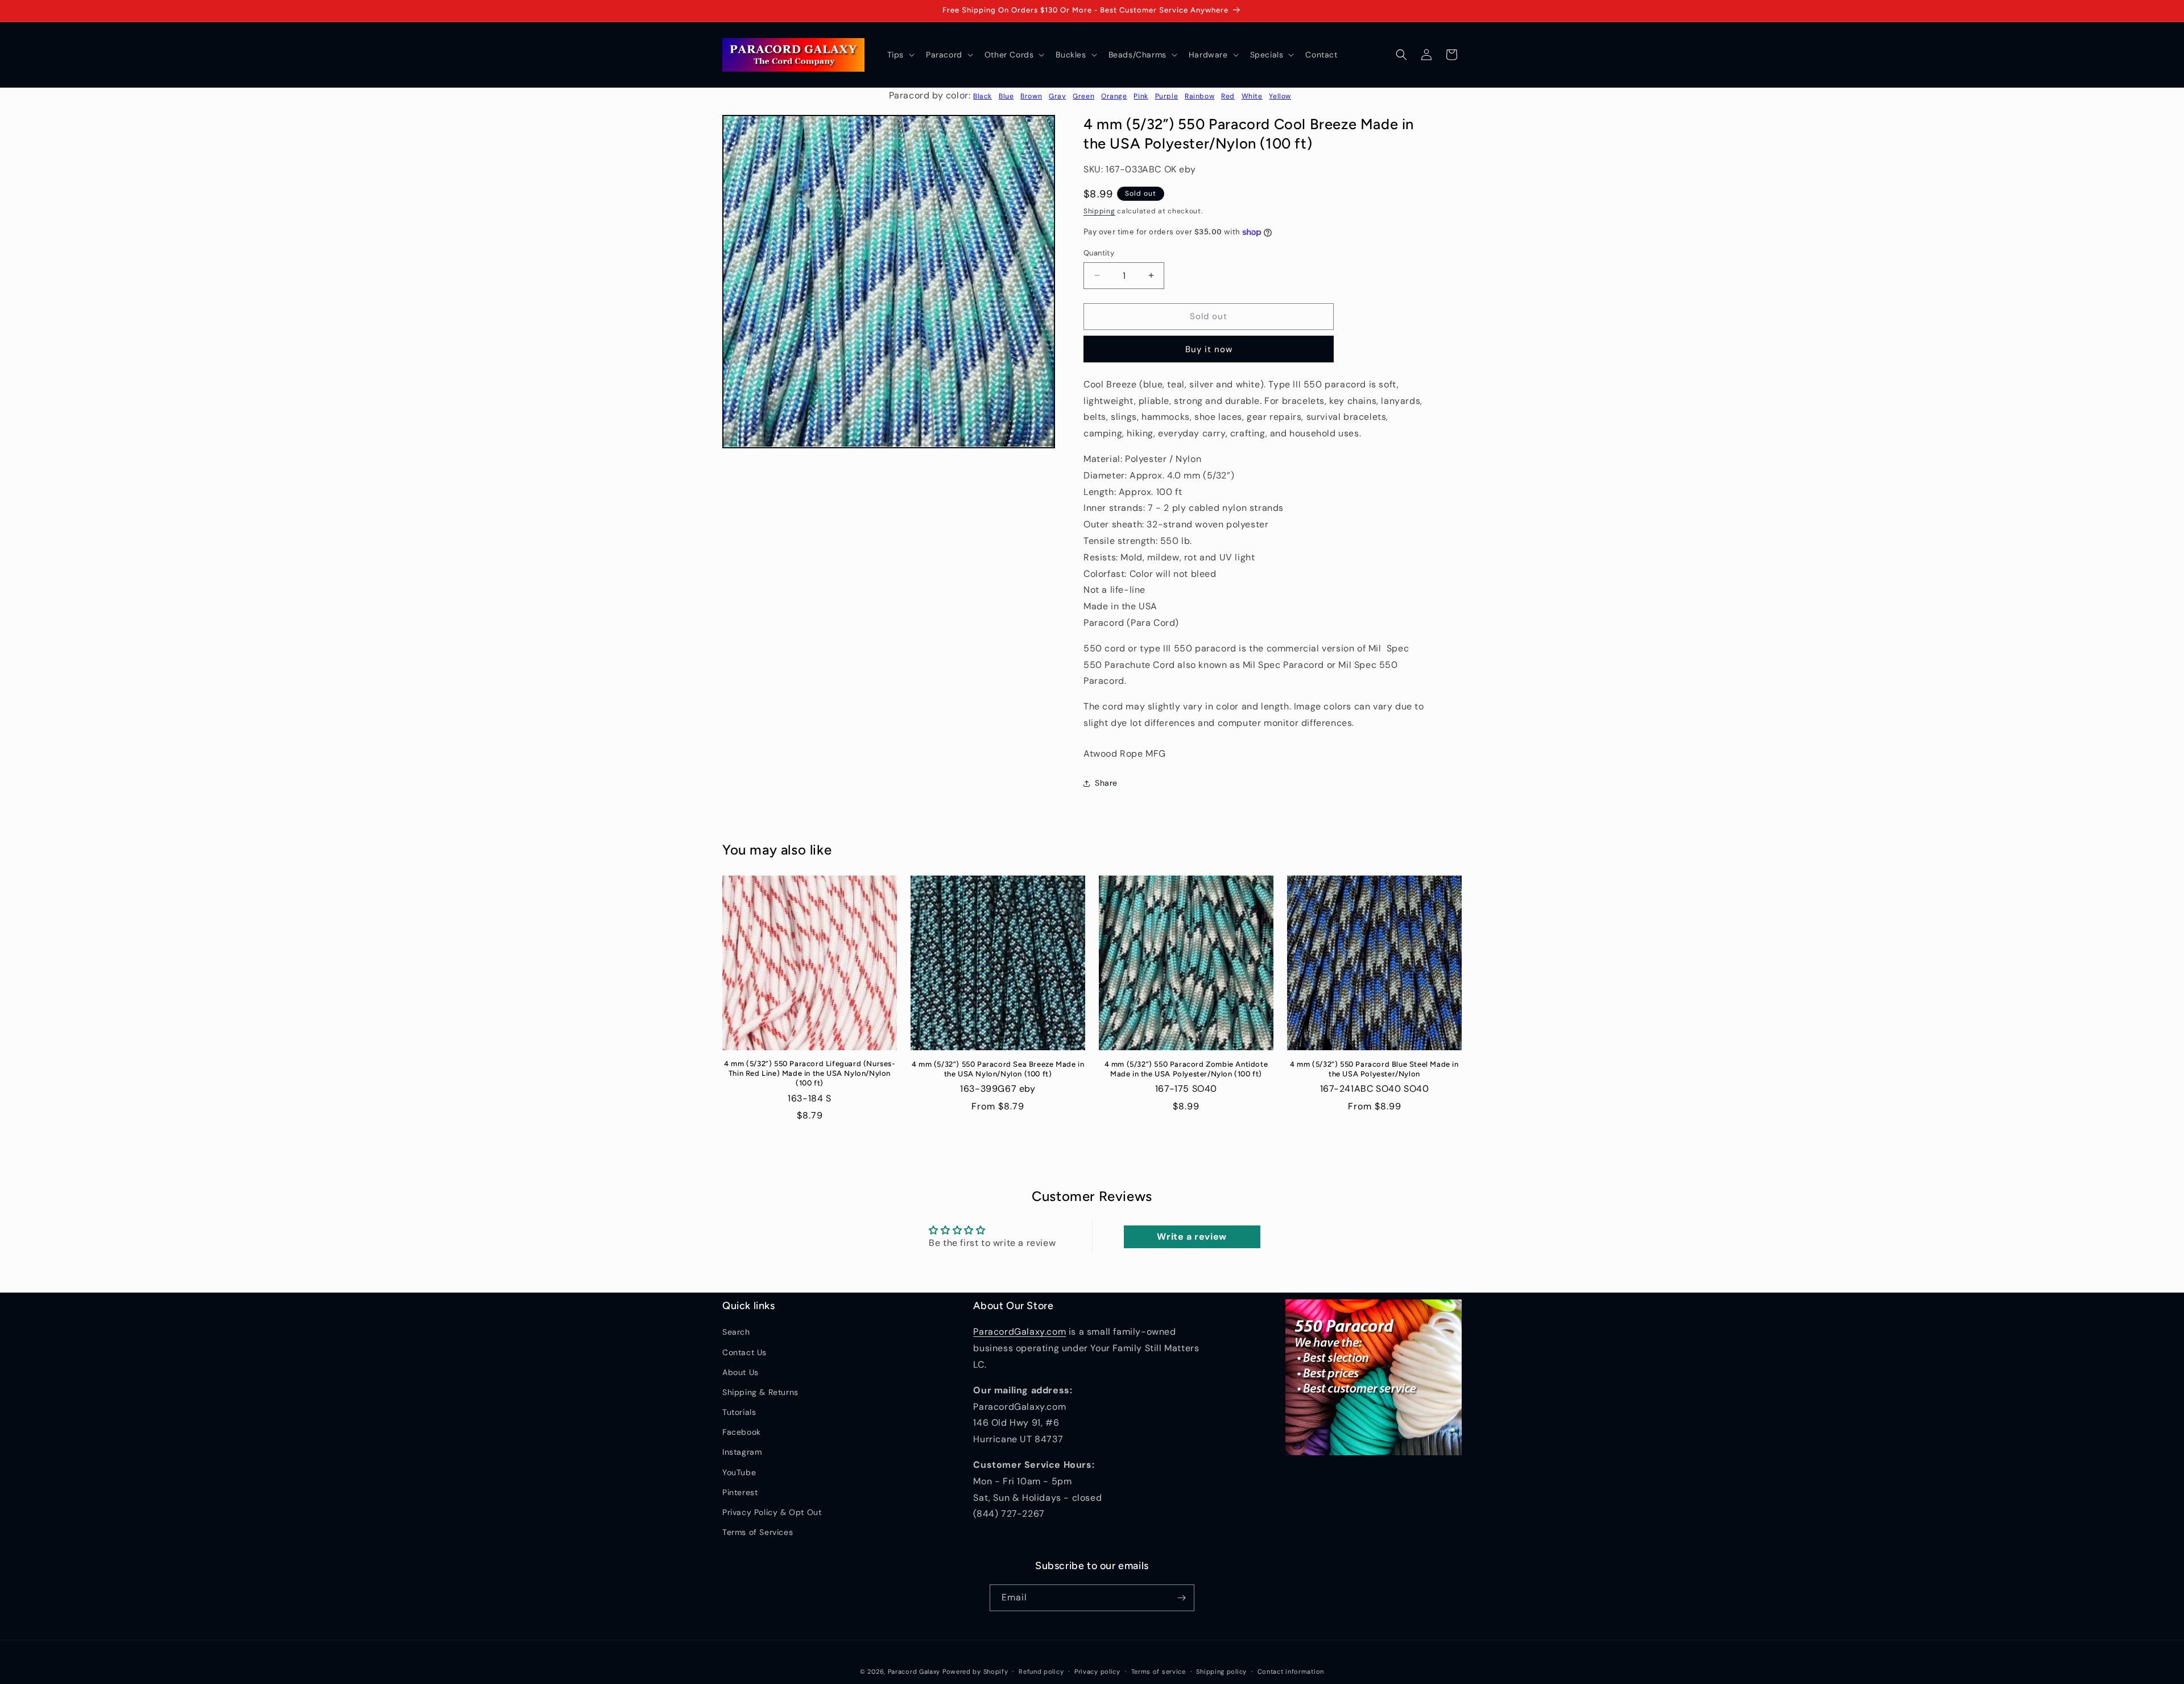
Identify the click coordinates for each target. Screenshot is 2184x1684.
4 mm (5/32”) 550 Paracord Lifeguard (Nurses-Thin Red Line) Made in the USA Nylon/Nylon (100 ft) (809, 1073)
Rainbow (1199, 96)
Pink (1141, 96)
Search (736, 1332)
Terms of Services (758, 1532)
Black (983, 96)
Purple (1167, 96)
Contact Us (744, 1352)
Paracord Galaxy (914, 1671)
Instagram (742, 1452)
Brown (1031, 96)
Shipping (1099, 211)
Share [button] (1106, 783)
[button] (900, 55)
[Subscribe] (1181, 1598)
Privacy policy (1097, 1671)
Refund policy (1041, 1671)
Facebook (742, 1432)
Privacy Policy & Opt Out (772, 1512)
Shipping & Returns (760, 1392)
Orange (1114, 96)
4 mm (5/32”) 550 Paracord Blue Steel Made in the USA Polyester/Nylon (1374, 1069)
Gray (1057, 96)
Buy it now (1209, 349)
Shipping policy (1221, 1671)
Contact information (1291, 1671)
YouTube (739, 1472)
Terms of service (1159, 1671)
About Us (741, 1372)
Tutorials (739, 1412)
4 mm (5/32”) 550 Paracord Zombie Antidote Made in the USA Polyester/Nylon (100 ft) (1186, 1069)
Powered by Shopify (975, 1671)
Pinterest (740, 1492)
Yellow (1280, 96)
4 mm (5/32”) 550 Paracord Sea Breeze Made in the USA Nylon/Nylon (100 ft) (998, 1069)
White (1252, 96)
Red (1228, 96)
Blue (1006, 96)
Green (1083, 96)
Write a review (1192, 1237)
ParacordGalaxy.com (1019, 1332)
